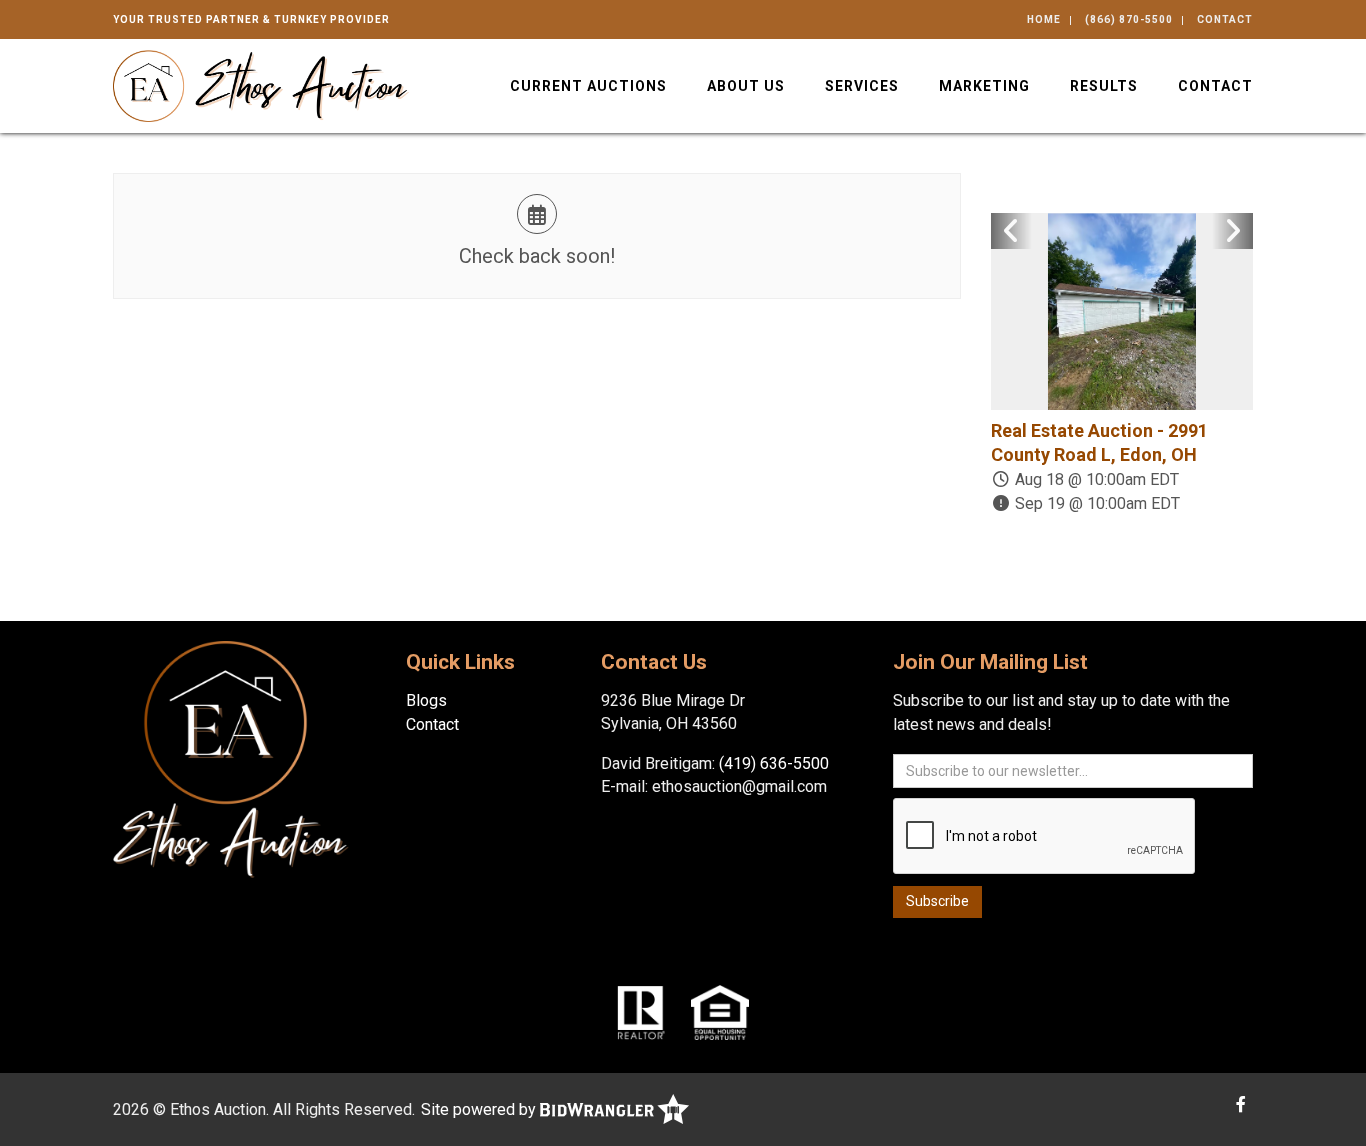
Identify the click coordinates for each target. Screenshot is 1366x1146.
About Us (746, 86)
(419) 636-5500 (774, 763)
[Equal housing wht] (720, 1011)
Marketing (984, 86)
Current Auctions (588, 86)
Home (1044, 19)
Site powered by (480, 1109)
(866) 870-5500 (1129, 19)
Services (862, 86)
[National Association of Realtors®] (641, 1011)
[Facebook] (1241, 1104)
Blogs (426, 700)
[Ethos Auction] (261, 84)
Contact (1225, 19)
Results (1104, 86)
